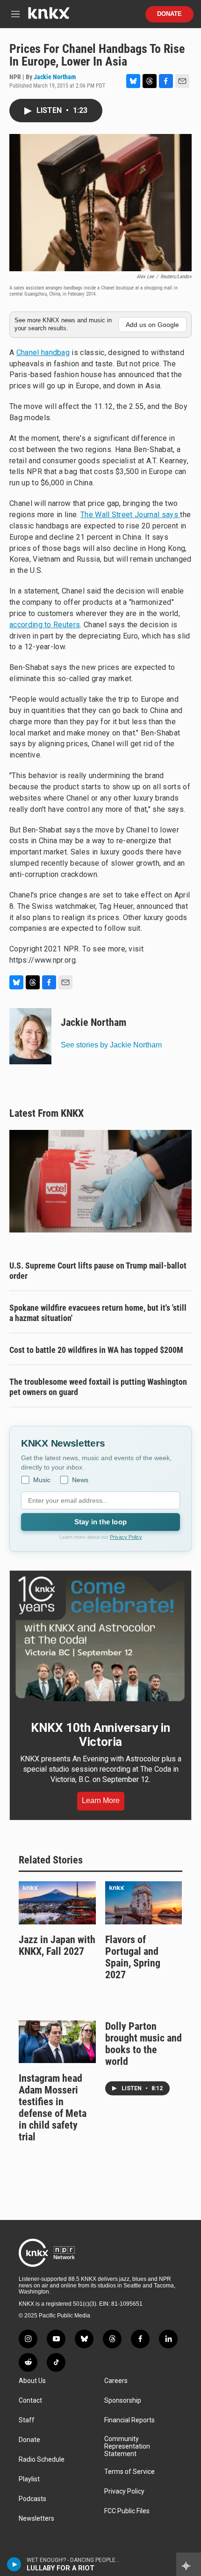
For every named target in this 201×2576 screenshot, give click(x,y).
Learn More (101, 1800)
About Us (32, 2381)
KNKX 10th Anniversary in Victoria (100, 1735)
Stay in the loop (100, 1522)
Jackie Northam (55, 77)
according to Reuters (45, 625)
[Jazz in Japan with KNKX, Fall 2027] (57, 1903)
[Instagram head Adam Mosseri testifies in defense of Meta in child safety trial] (57, 2042)
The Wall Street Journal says (130, 515)
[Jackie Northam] (30, 1036)
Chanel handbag (43, 353)
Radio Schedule (42, 2460)
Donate (169, 14)
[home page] (49, 17)
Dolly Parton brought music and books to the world (144, 2044)
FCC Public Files (127, 2511)
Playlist (29, 2479)
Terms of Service (129, 2472)
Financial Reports (129, 2420)
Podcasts (32, 2499)
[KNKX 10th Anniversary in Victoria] (100, 1639)
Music (42, 1480)
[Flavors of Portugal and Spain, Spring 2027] (144, 1903)
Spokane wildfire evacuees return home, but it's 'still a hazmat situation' (98, 1313)
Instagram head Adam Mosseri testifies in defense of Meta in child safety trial (53, 2108)
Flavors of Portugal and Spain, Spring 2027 (133, 1957)
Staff (27, 2420)
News (80, 1480)
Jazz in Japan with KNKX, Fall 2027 (57, 1945)
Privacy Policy (126, 1537)
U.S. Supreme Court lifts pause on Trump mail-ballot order (98, 1271)
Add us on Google (152, 325)
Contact (30, 2401)
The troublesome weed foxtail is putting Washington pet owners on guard (98, 1387)
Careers (116, 2381)
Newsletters (36, 2519)
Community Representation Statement (127, 2446)
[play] (14, 2564)
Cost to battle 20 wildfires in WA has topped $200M (96, 1350)
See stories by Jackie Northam (111, 1045)
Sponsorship (123, 2401)
